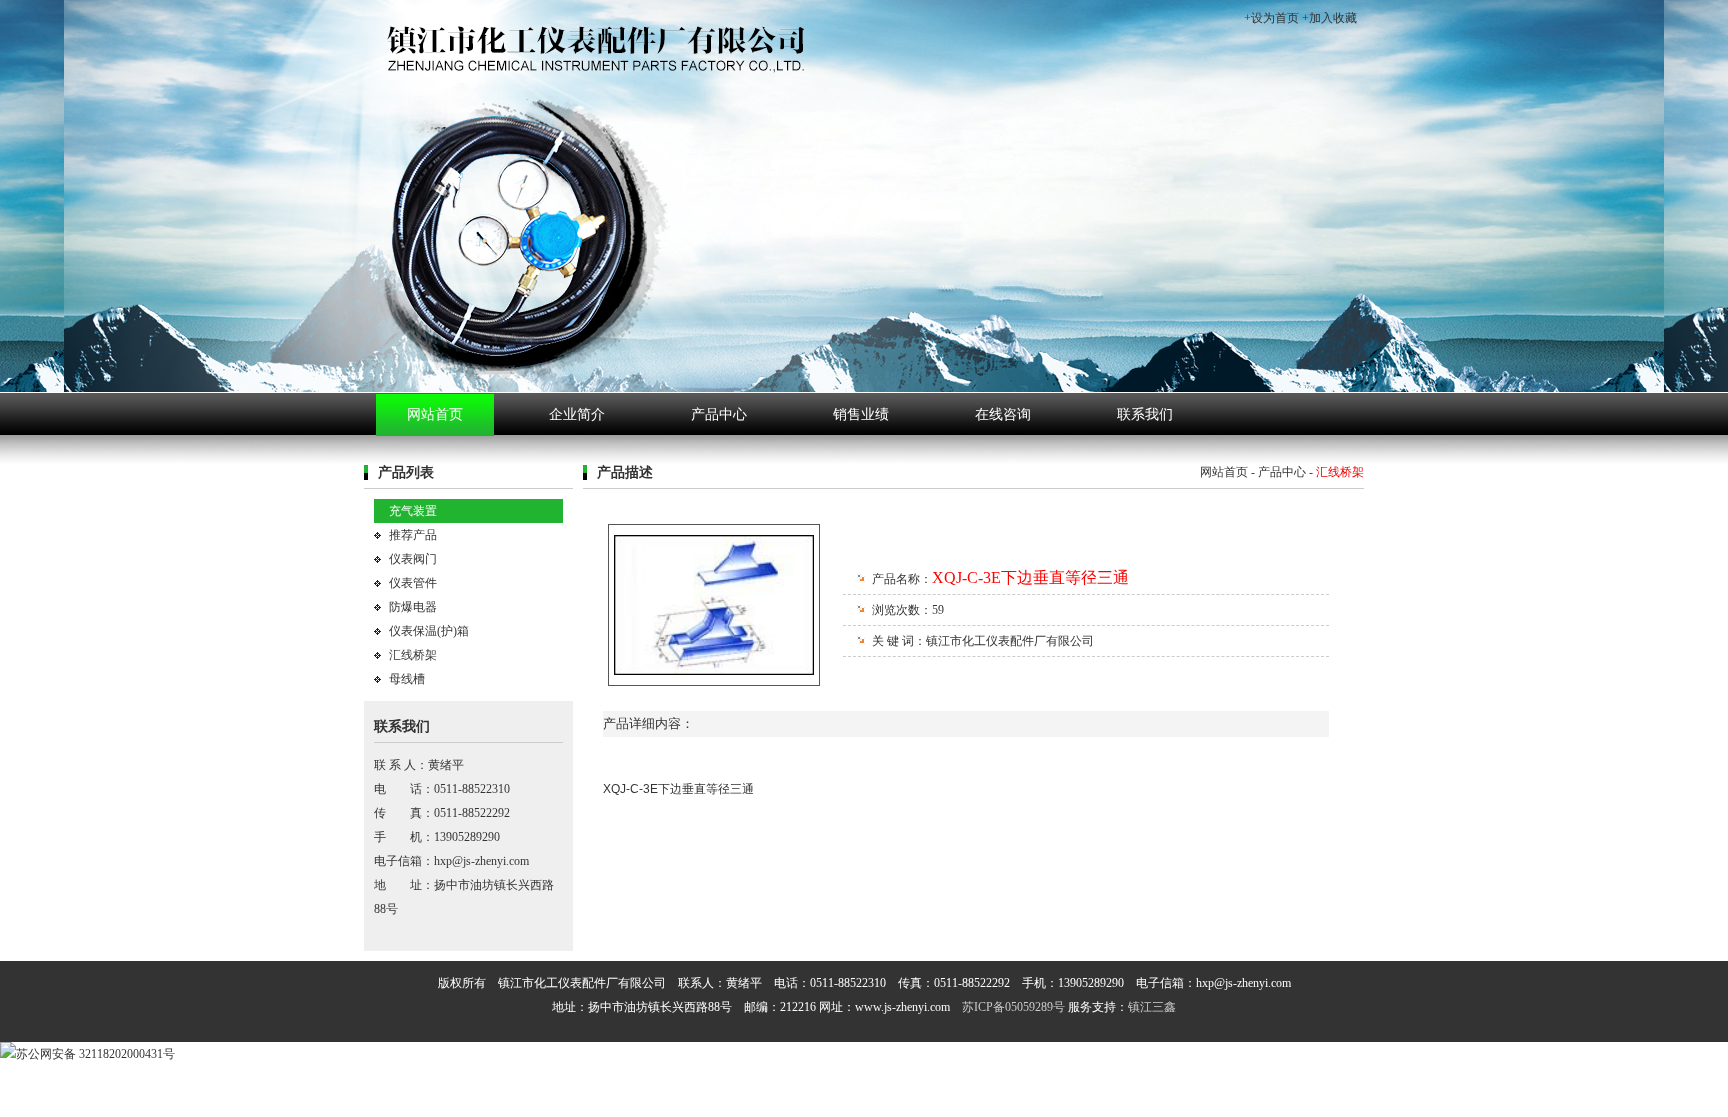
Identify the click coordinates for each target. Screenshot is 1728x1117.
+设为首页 (1271, 18)
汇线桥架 (413, 655)
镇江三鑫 (1152, 1007)
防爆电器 (413, 607)
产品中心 (719, 414)
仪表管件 (413, 583)
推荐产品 (413, 535)
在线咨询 (1003, 414)
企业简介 (577, 414)
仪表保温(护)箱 (429, 631)
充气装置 (413, 511)
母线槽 (407, 679)
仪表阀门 (413, 559)
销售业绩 (861, 414)
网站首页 (435, 414)
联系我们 (1145, 414)
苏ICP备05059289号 (1013, 1007)
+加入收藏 (1329, 18)
